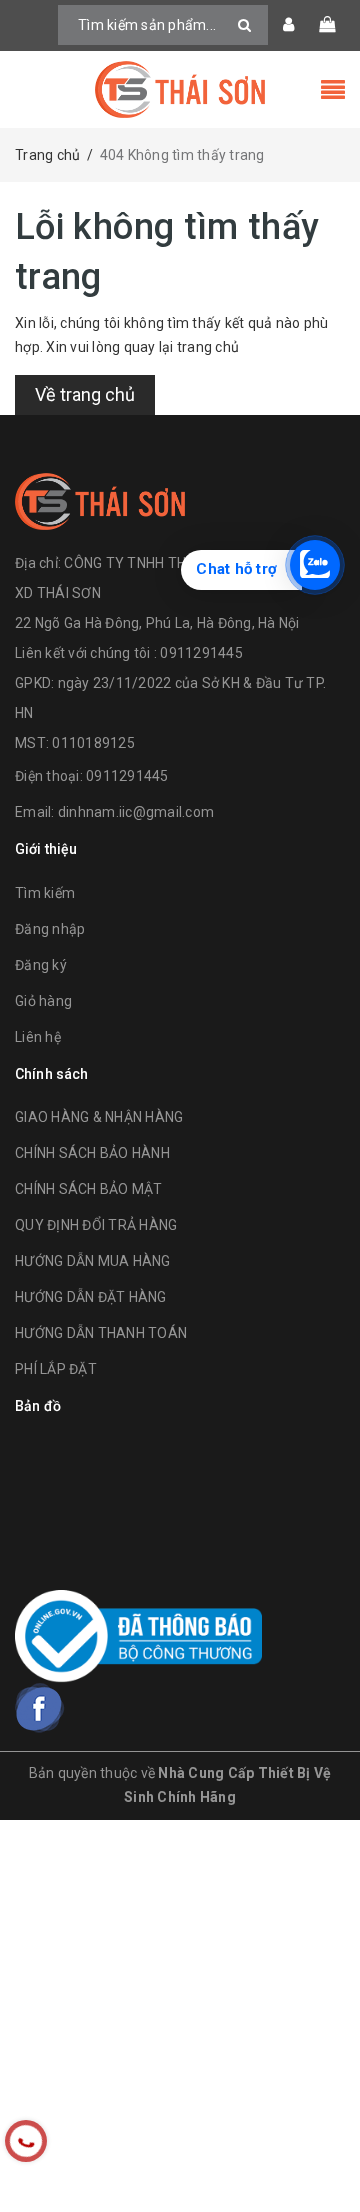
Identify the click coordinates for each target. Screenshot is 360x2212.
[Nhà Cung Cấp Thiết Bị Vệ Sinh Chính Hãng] (180, 89)
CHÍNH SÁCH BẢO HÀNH (92, 1153)
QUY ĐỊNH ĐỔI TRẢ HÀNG (96, 1225)
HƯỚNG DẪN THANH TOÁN (101, 1333)
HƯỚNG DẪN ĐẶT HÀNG (91, 1297)
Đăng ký (41, 965)
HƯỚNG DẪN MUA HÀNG (93, 1261)
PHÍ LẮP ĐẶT (56, 1369)
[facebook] (40, 1708)
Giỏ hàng (43, 1001)
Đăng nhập (50, 929)
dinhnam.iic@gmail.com (136, 812)
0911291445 (127, 776)
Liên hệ (38, 1037)
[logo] (100, 499)
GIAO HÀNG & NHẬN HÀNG (99, 1117)
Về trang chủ (85, 394)
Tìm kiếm (45, 893)
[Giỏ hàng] (327, 25)
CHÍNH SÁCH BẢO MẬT (89, 1189)
